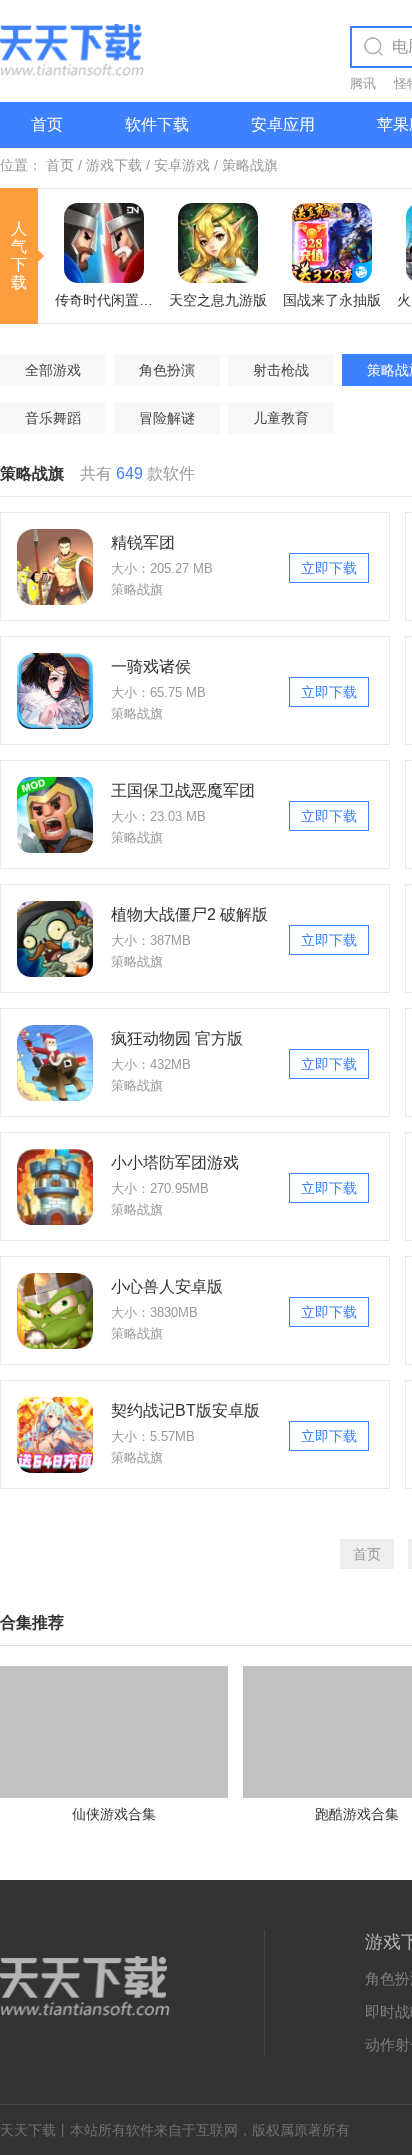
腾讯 (363, 83)
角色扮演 (167, 370)
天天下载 (28, 2130)
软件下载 (157, 124)
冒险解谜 (167, 418)
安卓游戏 (182, 165)
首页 (47, 124)
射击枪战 (281, 370)
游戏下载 (114, 165)
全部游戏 (53, 370)
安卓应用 (283, 124)
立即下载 (329, 568)
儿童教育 (281, 418)
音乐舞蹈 (53, 418)
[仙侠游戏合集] (114, 1674)
